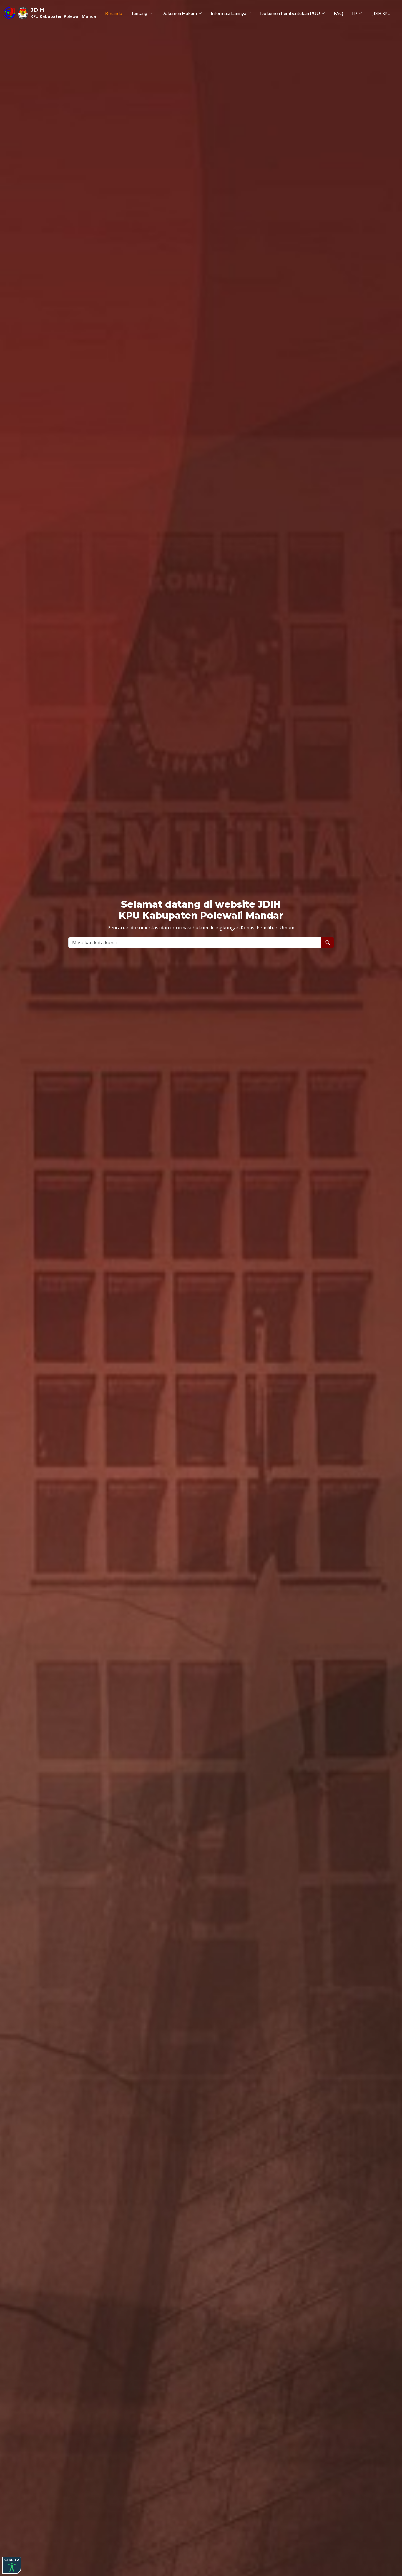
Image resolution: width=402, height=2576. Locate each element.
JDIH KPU (382, 13)
